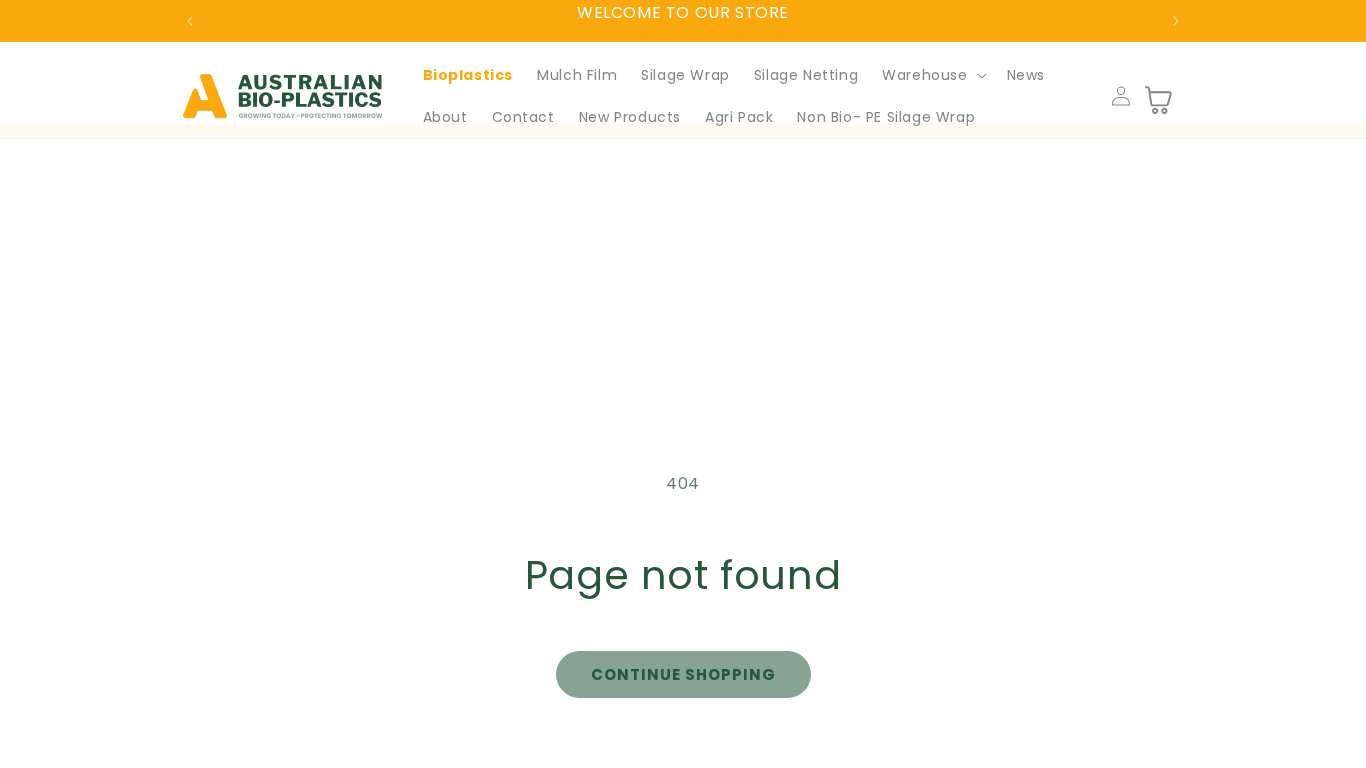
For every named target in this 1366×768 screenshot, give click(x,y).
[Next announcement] (1176, 21)
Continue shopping (683, 674)
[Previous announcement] (190, 21)
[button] (932, 75)
